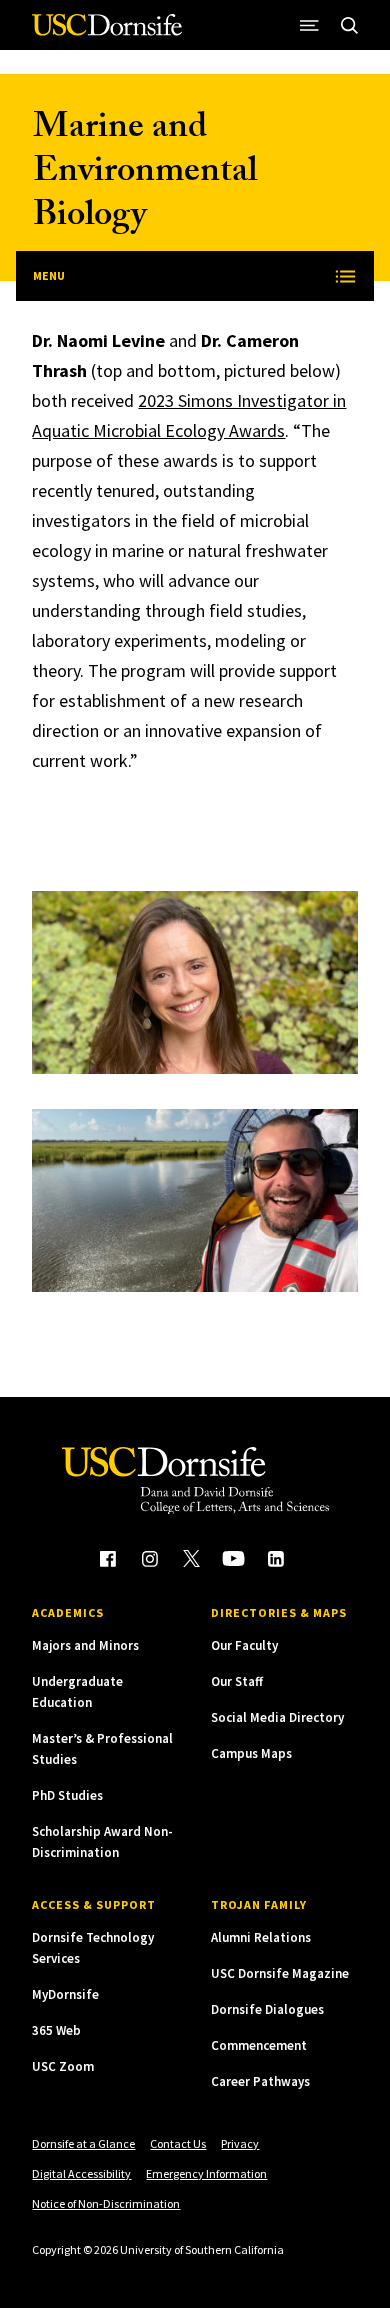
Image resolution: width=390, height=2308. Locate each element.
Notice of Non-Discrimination (106, 2203)
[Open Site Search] (350, 25)
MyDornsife (65, 1994)
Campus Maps (251, 1753)
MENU (49, 275)
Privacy (240, 2143)
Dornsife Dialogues (267, 2009)
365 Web (56, 2030)
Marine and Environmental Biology (145, 174)
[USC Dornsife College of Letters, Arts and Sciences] (107, 32)
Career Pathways (260, 2081)
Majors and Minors (85, 1645)
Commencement (259, 2045)
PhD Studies (67, 1795)
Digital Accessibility (81, 2173)
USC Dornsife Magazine (280, 1973)
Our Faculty (244, 1645)
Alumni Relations (261, 1937)
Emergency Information (206, 2173)
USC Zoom (63, 2066)
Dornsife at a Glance (83, 2143)
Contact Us (178, 2143)
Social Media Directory (277, 1717)
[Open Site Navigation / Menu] (310, 25)
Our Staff (237, 1681)
